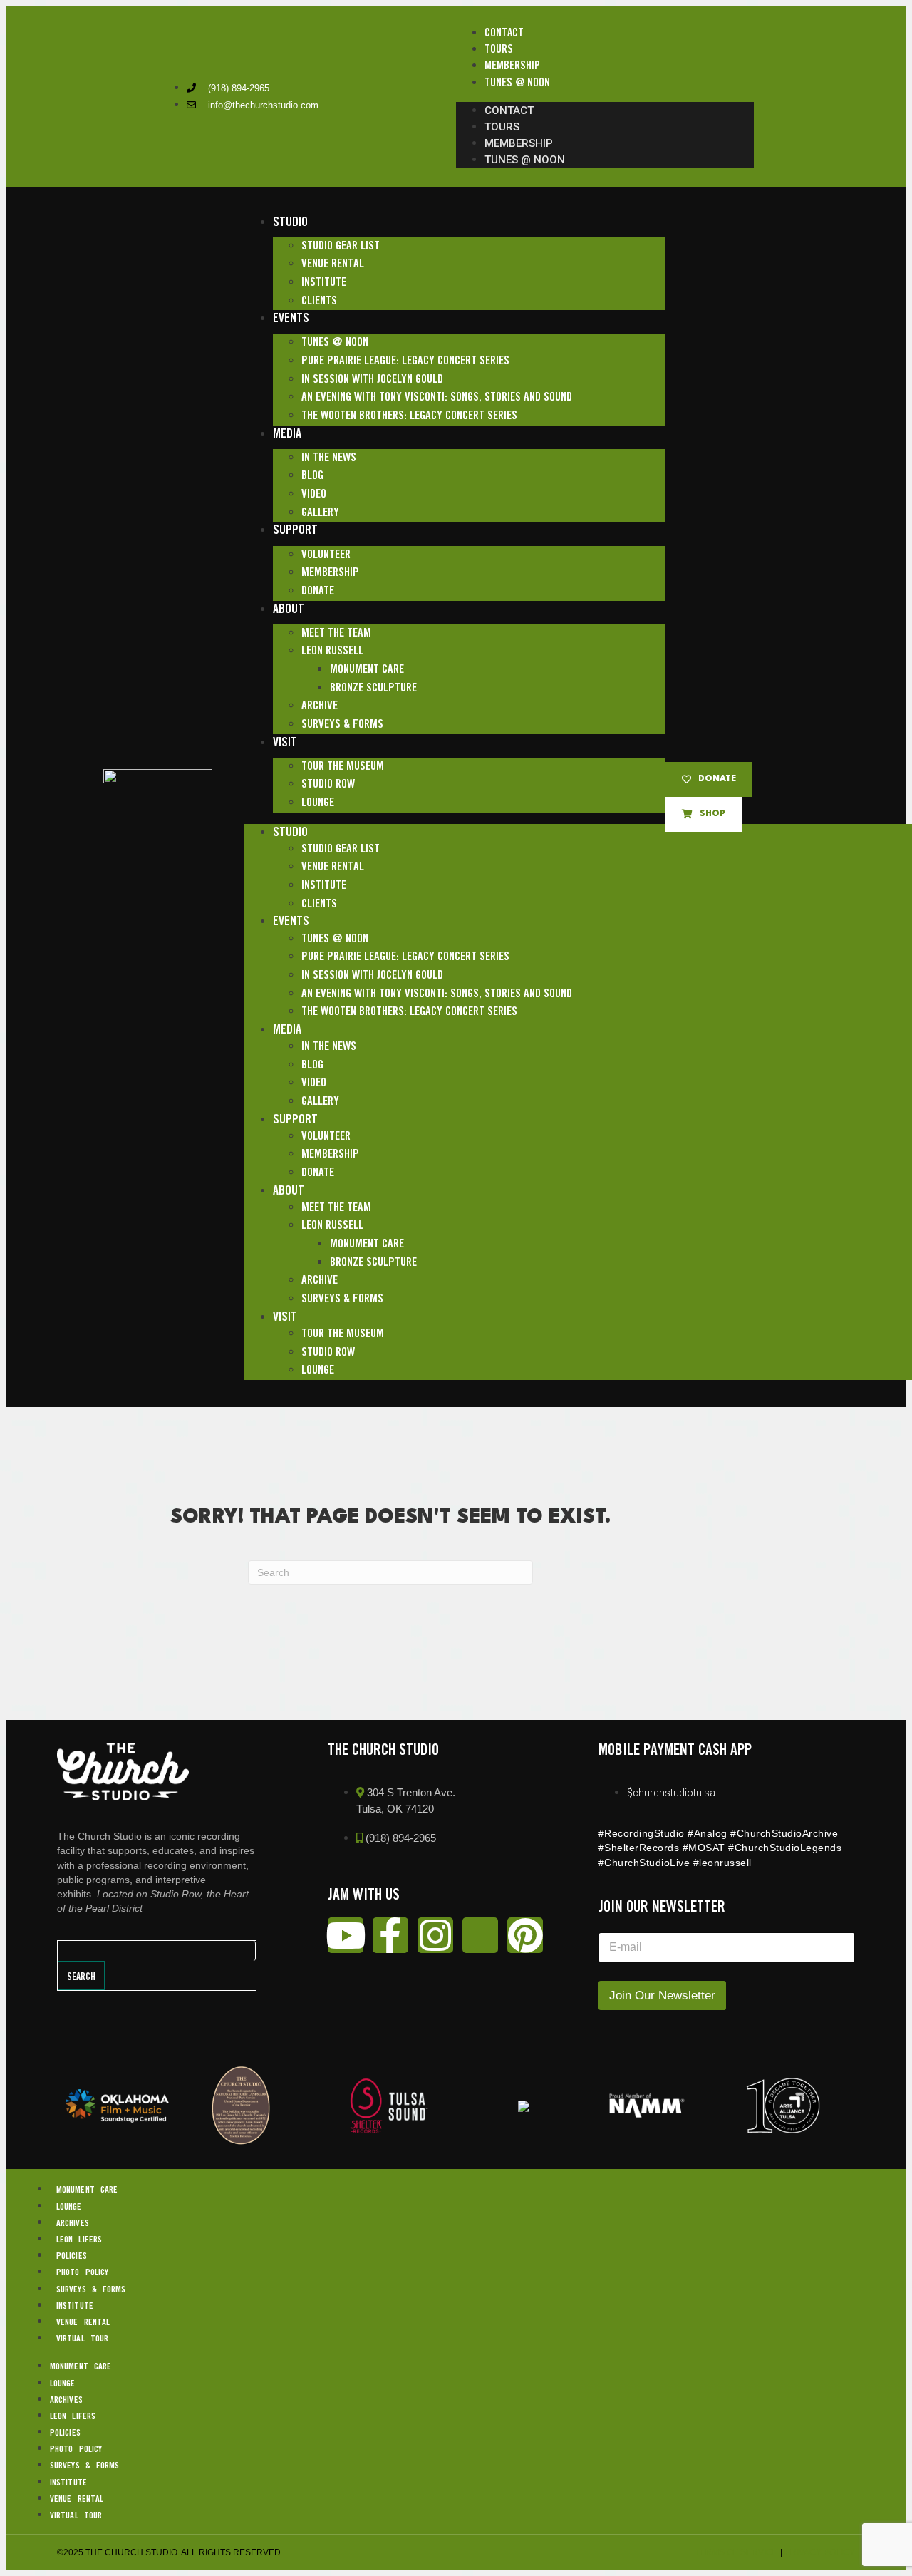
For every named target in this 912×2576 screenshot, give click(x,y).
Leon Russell (332, 651)
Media (287, 434)
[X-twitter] (480, 1935)
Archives (73, 2224)
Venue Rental (333, 264)
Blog (312, 476)
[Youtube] (346, 1935)
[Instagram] (435, 1935)
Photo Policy (82, 2273)
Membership (330, 573)
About (289, 609)
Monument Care (367, 670)
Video (314, 494)
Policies (72, 2256)
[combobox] (157, 1951)
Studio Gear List (341, 246)
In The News (329, 458)
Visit (285, 743)
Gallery (320, 513)
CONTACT (504, 33)
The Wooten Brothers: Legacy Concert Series (409, 416)
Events (291, 319)
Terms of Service (736, 2552)
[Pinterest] (525, 1935)
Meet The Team (336, 633)
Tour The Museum (343, 767)
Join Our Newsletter (662, 1995)
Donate (318, 591)
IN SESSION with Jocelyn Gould (372, 380)
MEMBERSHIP (512, 66)
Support (295, 530)
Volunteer (326, 555)
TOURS (499, 50)
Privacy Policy (820, 2552)
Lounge (318, 803)
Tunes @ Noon (335, 342)
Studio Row (328, 784)
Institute (324, 283)
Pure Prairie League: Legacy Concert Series (405, 361)
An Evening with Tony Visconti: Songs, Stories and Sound (437, 397)
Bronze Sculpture (373, 688)
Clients (319, 301)
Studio (290, 222)
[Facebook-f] (390, 1935)
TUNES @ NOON (517, 83)
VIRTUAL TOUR (82, 2339)
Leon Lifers (79, 2240)
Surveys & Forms (342, 725)
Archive (320, 706)
